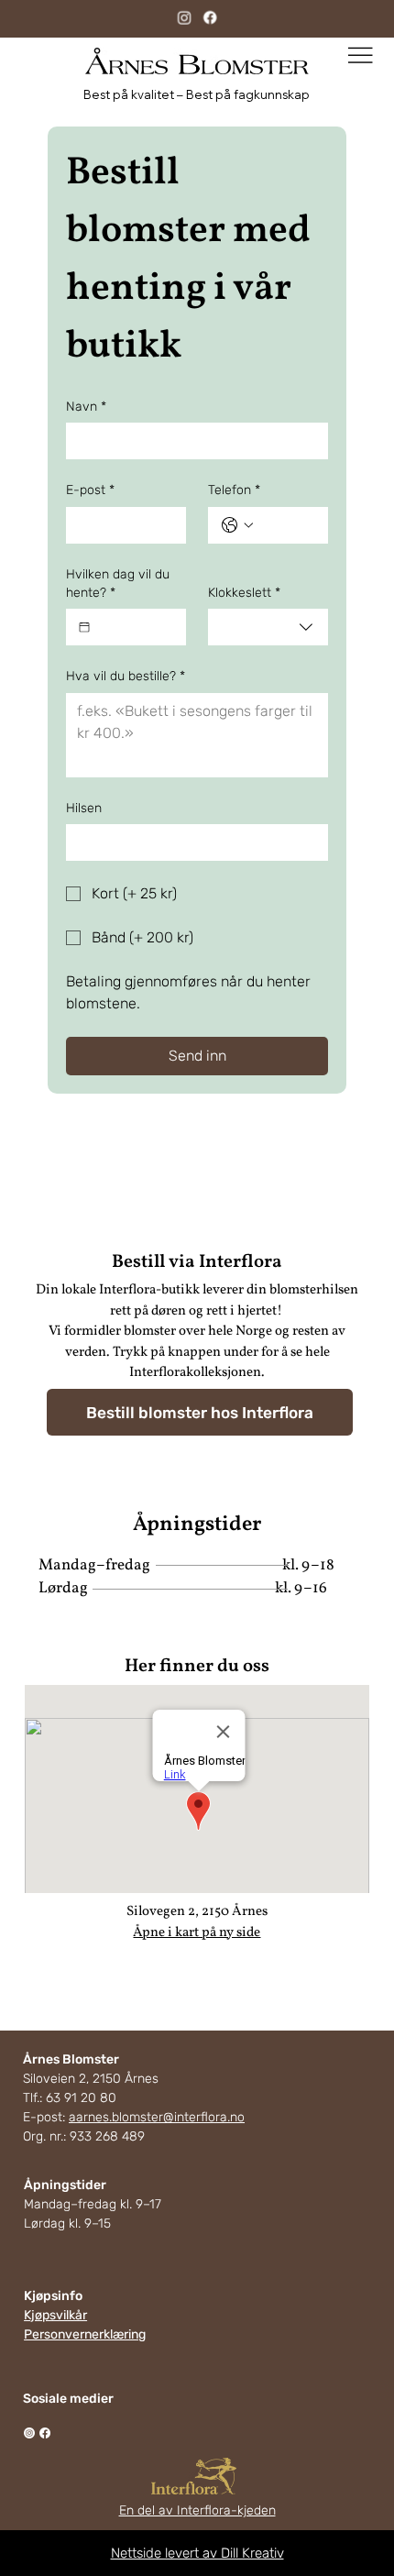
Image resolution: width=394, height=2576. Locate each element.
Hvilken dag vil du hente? (118, 583)
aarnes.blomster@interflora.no (157, 2117)
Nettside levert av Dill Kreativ (197, 2553)
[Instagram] (184, 17)
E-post (90, 490)
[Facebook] (209, 17)
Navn (86, 407)
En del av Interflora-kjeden (197, 2510)
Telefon (234, 490)
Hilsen (84, 808)
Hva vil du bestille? (126, 676)
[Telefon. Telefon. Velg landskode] (237, 525)
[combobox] (268, 627)
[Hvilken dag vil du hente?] (84, 627)
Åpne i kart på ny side (197, 1933)
